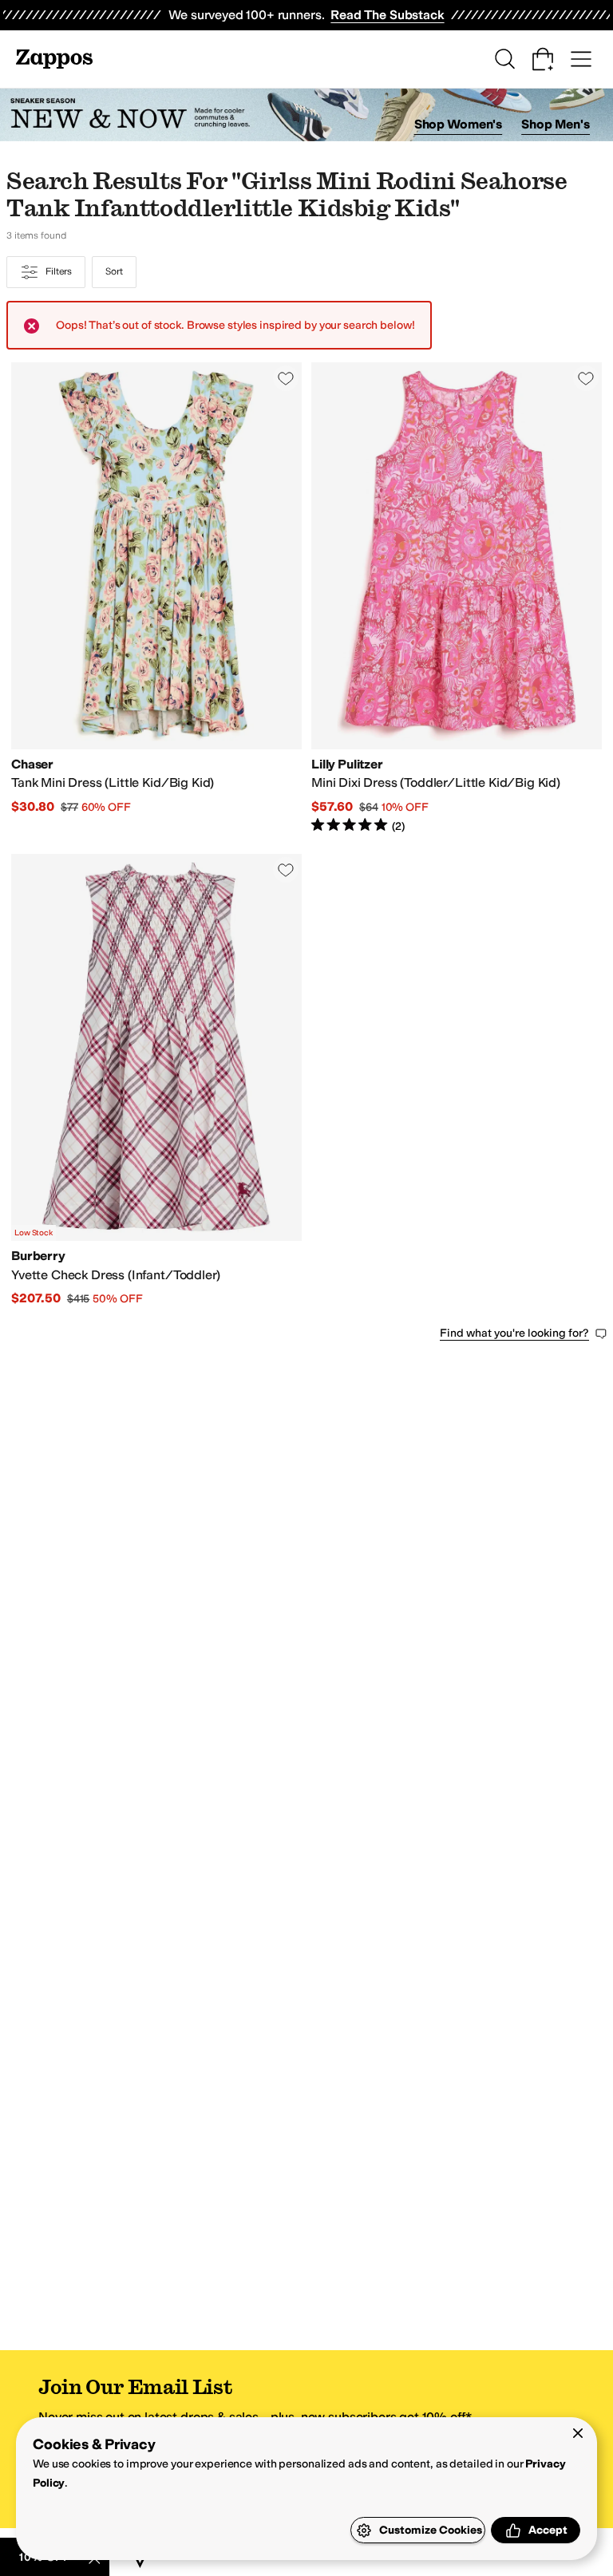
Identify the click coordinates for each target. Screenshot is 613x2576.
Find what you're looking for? (514, 1333)
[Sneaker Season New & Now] (306, 115)
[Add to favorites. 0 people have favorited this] (286, 378)
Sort (114, 271)
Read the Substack (387, 15)
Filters (59, 271)
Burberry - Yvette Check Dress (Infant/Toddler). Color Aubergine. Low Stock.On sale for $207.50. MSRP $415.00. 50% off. (156, 1081)
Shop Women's (459, 124)
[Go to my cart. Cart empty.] (543, 59)
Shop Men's (556, 124)
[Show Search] (504, 59)
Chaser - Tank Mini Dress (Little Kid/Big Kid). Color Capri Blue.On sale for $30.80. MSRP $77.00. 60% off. (156, 599)
